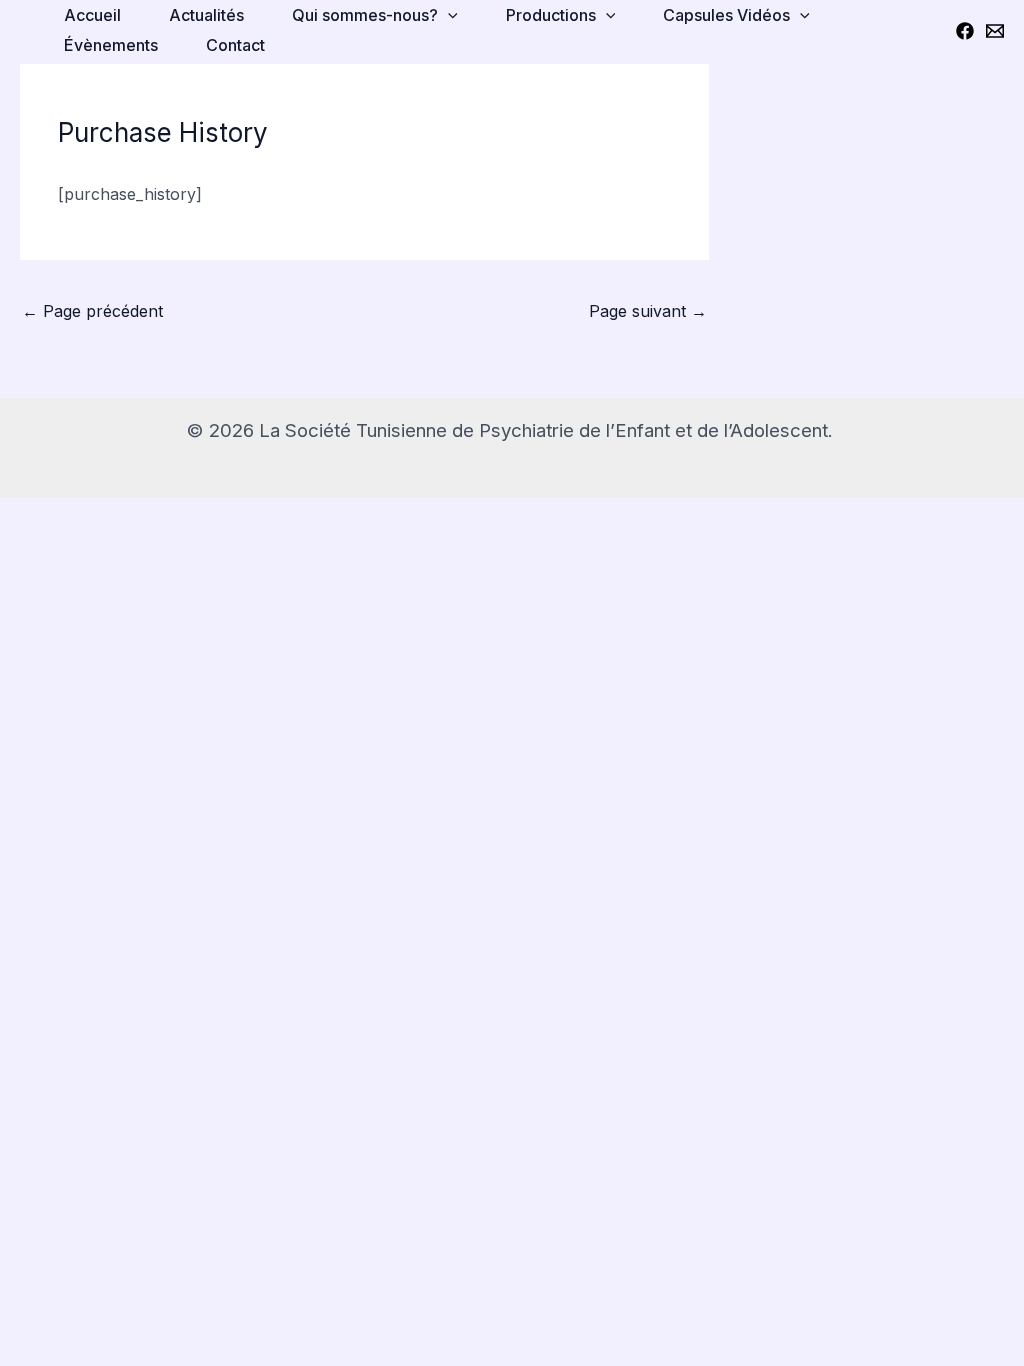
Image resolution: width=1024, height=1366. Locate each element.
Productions (551, 15)
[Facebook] (965, 31)
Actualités (206, 15)
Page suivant (648, 311)
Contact (235, 45)
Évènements (111, 45)
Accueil (92, 15)
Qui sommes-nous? (365, 15)
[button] (448, 15)
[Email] (995, 31)
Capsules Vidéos (726, 15)
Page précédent (92, 311)
